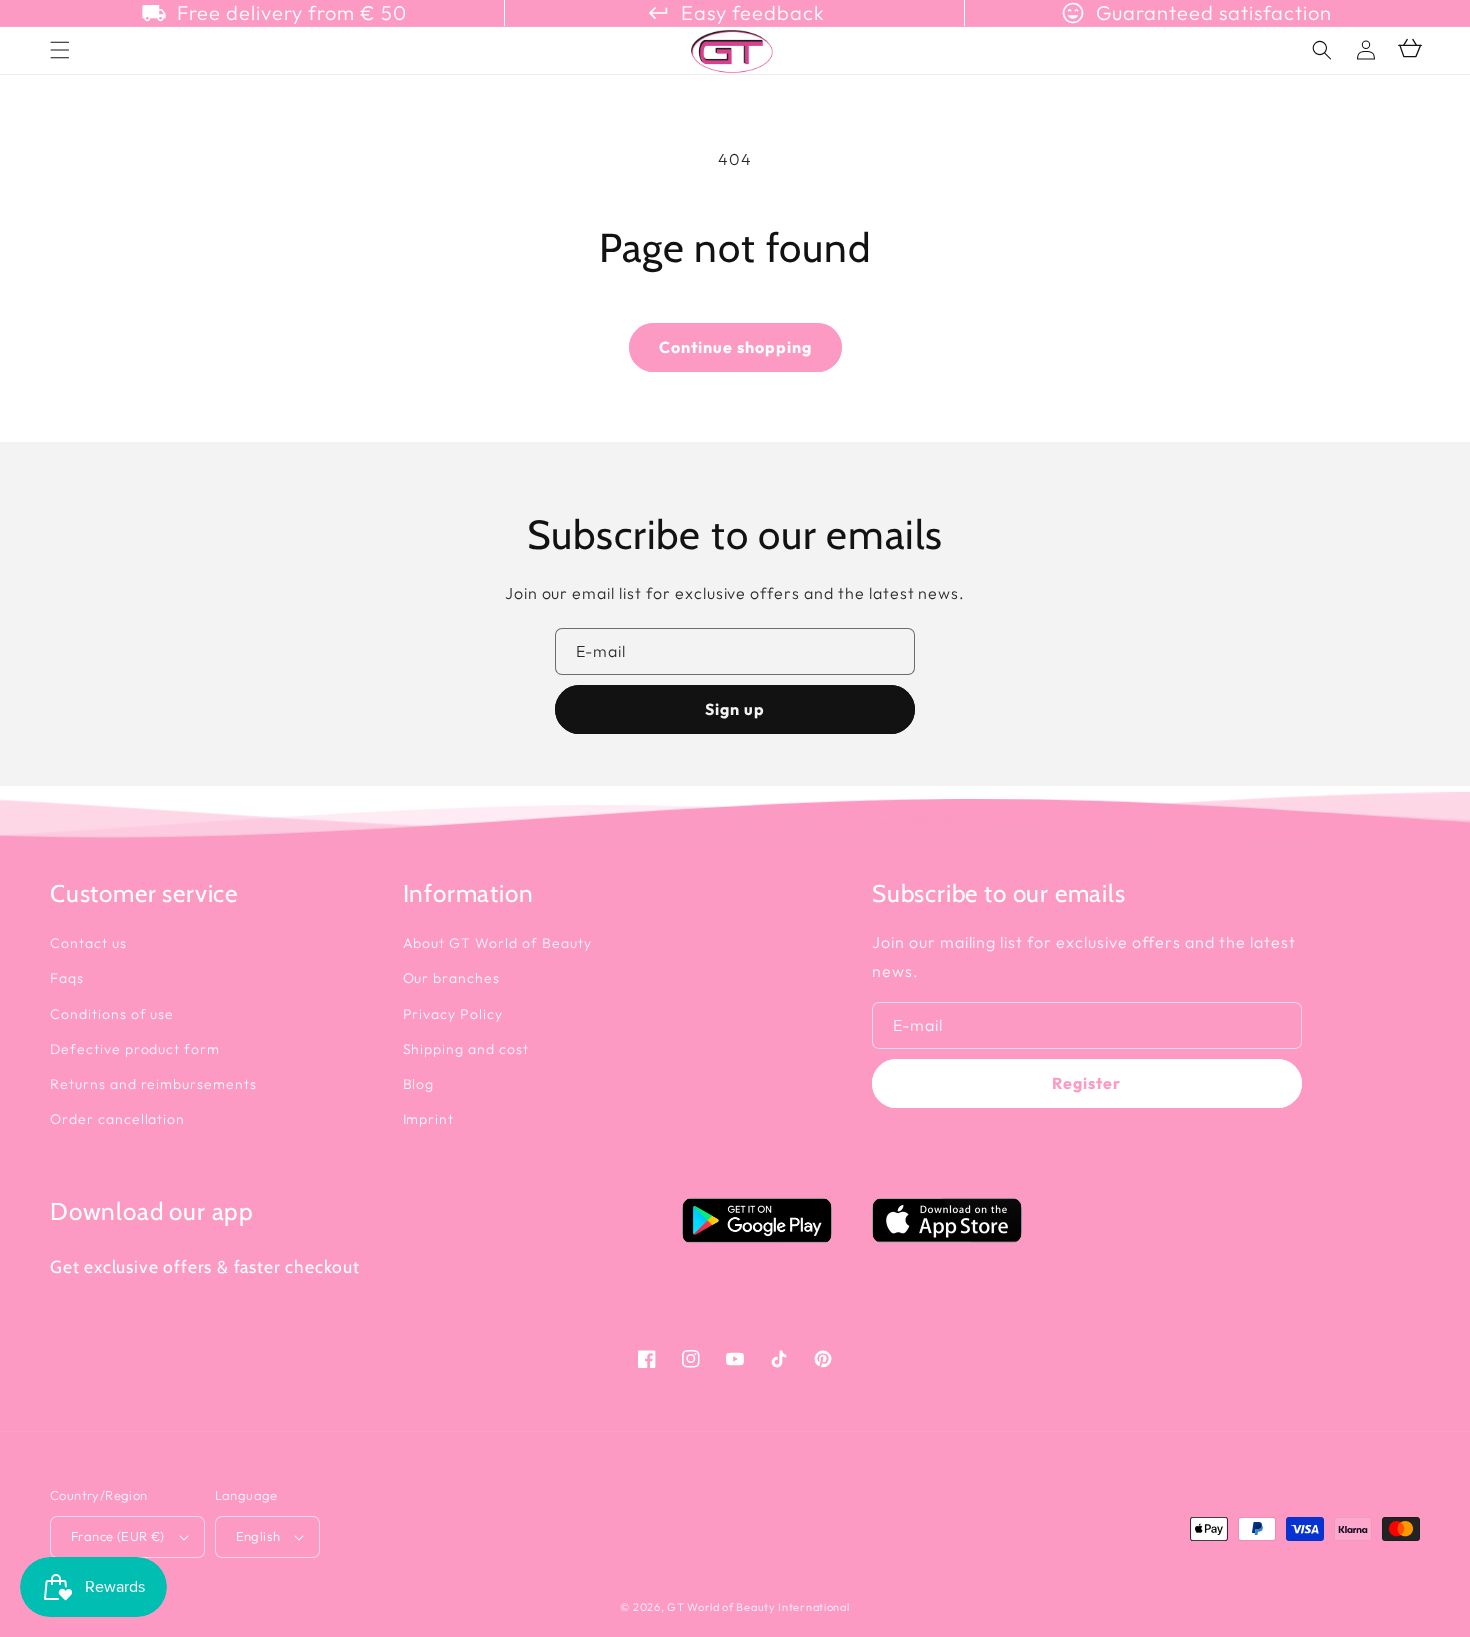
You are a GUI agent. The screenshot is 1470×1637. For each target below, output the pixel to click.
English (258, 1536)
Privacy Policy (453, 1014)
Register (1086, 1083)
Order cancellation (117, 1119)
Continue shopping (735, 347)
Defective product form (135, 1049)
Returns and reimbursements (153, 1084)
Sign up (735, 709)
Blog (419, 1084)
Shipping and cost (466, 1049)
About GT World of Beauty (497, 943)
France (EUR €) (118, 1536)
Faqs (67, 978)
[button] (1322, 50)
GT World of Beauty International (758, 1607)
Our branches (452, 978)
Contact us (88, 943)
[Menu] (60, 50)
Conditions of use (112, 1014)
